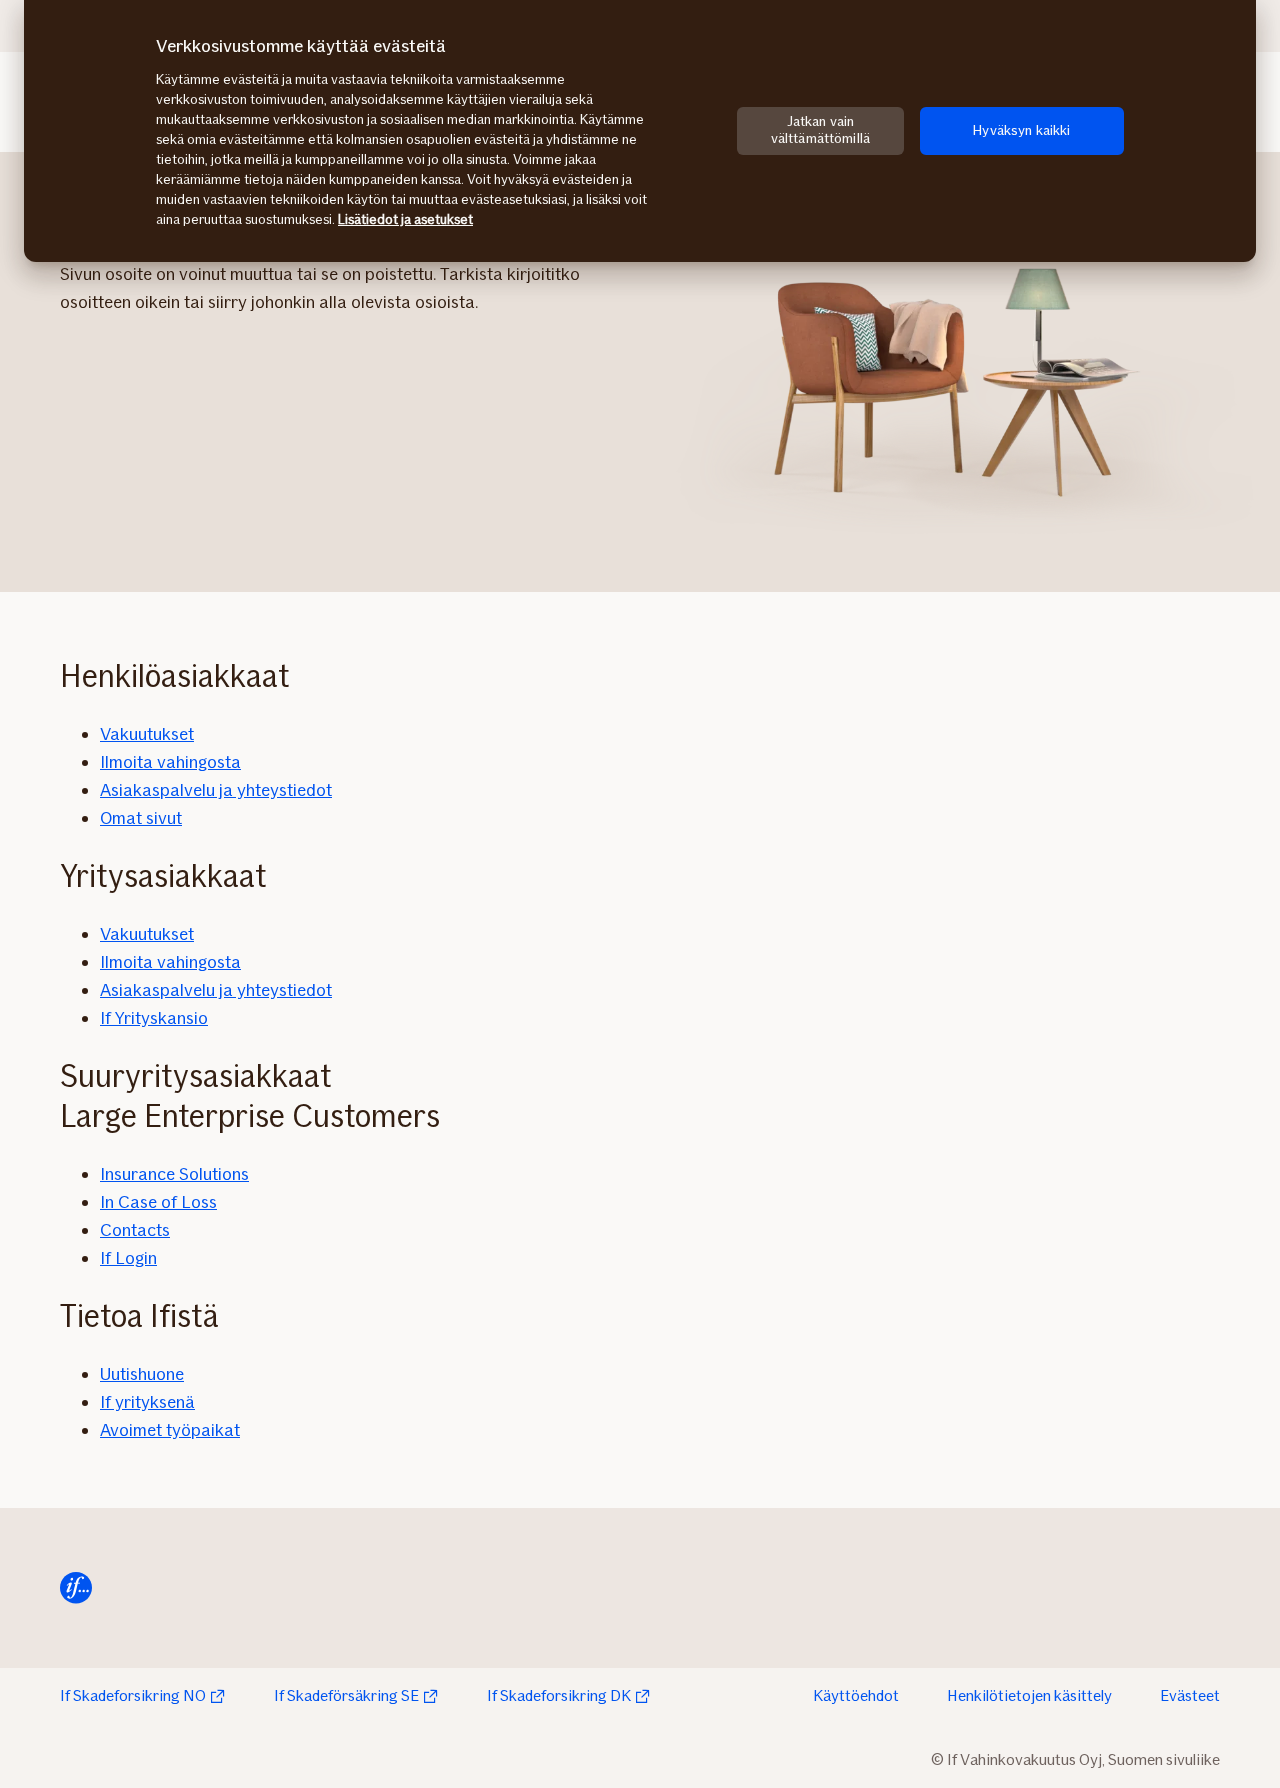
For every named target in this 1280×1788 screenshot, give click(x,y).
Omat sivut (141, 818)
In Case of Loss (158, 1202)
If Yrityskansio (154, 1018)
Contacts (135, 1230)
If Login (128, 1258)
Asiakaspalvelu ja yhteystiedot (216, 790)
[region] (640, 131)
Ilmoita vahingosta (170, 762)
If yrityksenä (147, 1402)
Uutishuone (142, 1374)
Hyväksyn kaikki (1021, 130)
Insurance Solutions (174, 1174)
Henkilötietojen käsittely (1029, 1695)
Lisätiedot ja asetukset (405, 219)
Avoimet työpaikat (170, 1430)
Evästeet (1190, 1695)
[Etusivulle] (76, 1588)
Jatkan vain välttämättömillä (820, 130)
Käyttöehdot (856, 1695)
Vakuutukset (147, 734)
